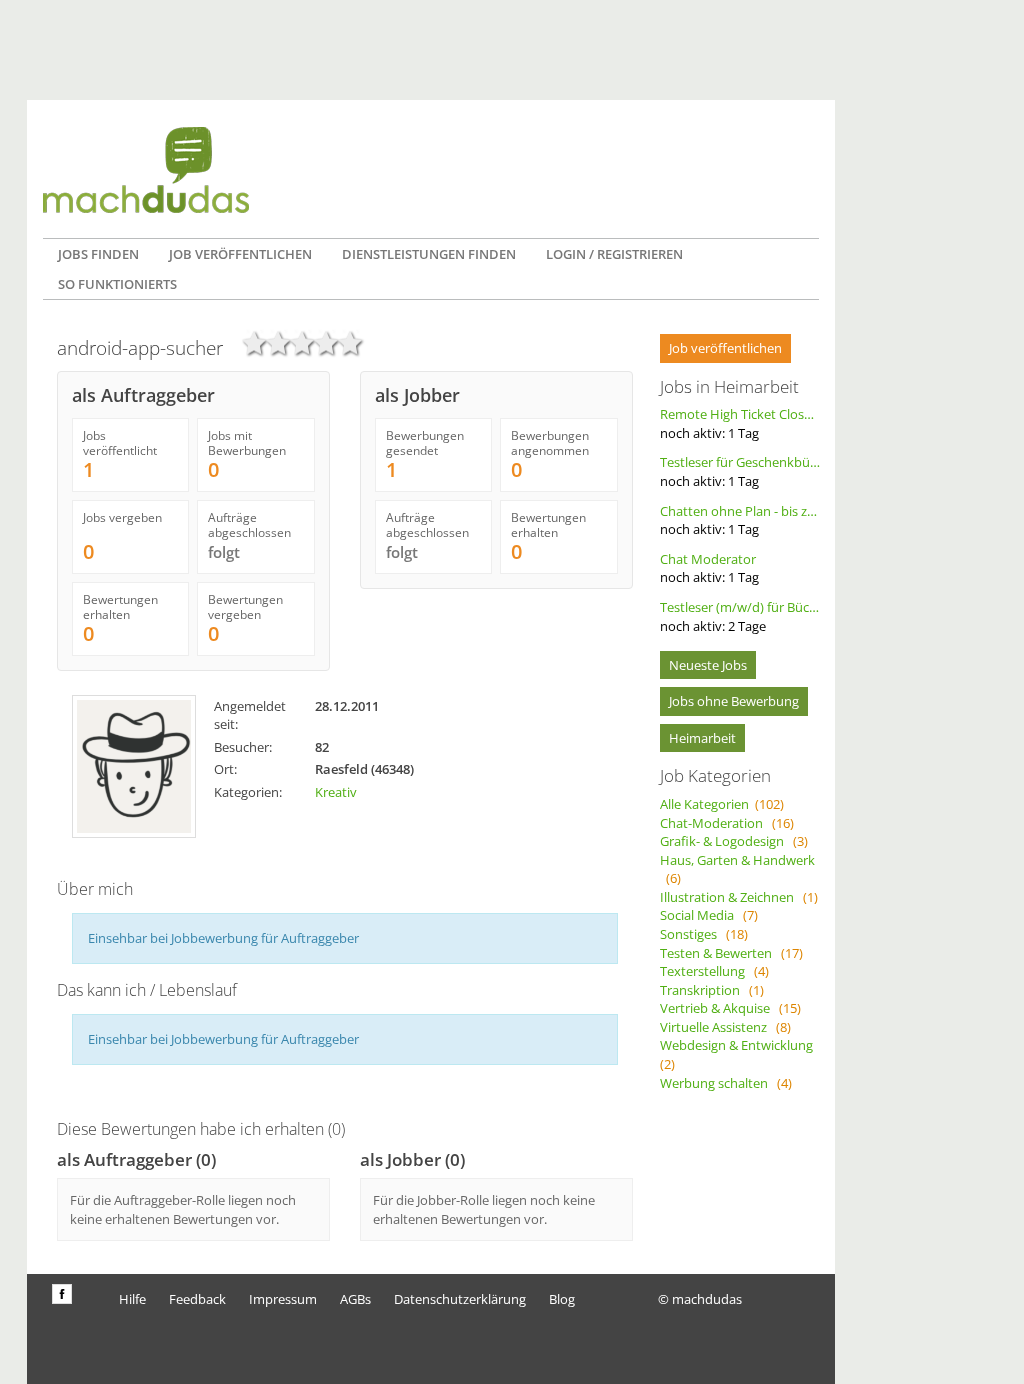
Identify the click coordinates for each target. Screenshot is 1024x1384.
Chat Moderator (709, 568)
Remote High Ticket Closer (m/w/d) (740, 423)
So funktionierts (117, 284)
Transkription (712, 990)
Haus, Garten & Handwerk (737, 869)
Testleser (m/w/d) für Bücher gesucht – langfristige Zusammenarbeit (740, 616)
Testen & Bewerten (731, 953)
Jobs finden (98, 254)
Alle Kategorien (722, 804)
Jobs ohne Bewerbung (734, 701)
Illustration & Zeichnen (739, 897)
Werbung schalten (726, 1083)
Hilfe (132, 1299)
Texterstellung (714, 971)
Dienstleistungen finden (429, 254)
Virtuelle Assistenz (725, 1027)
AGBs (355, 1299)
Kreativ (336, 792)
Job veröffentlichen (240, 254)
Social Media (709, 915)
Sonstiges (704, 934)
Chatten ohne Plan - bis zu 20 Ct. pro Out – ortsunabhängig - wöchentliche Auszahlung (740, 520)
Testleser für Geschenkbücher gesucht (740, 471)
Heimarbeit (702, 738)
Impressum (283, 1299)
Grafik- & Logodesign (734, 841)
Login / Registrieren (614, 254)
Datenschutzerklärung (460, 1299)
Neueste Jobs (708, 665)
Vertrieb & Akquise (730, 1008)
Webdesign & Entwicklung (739, 1054)
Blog (562, 1299)
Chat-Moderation (727, 823)
